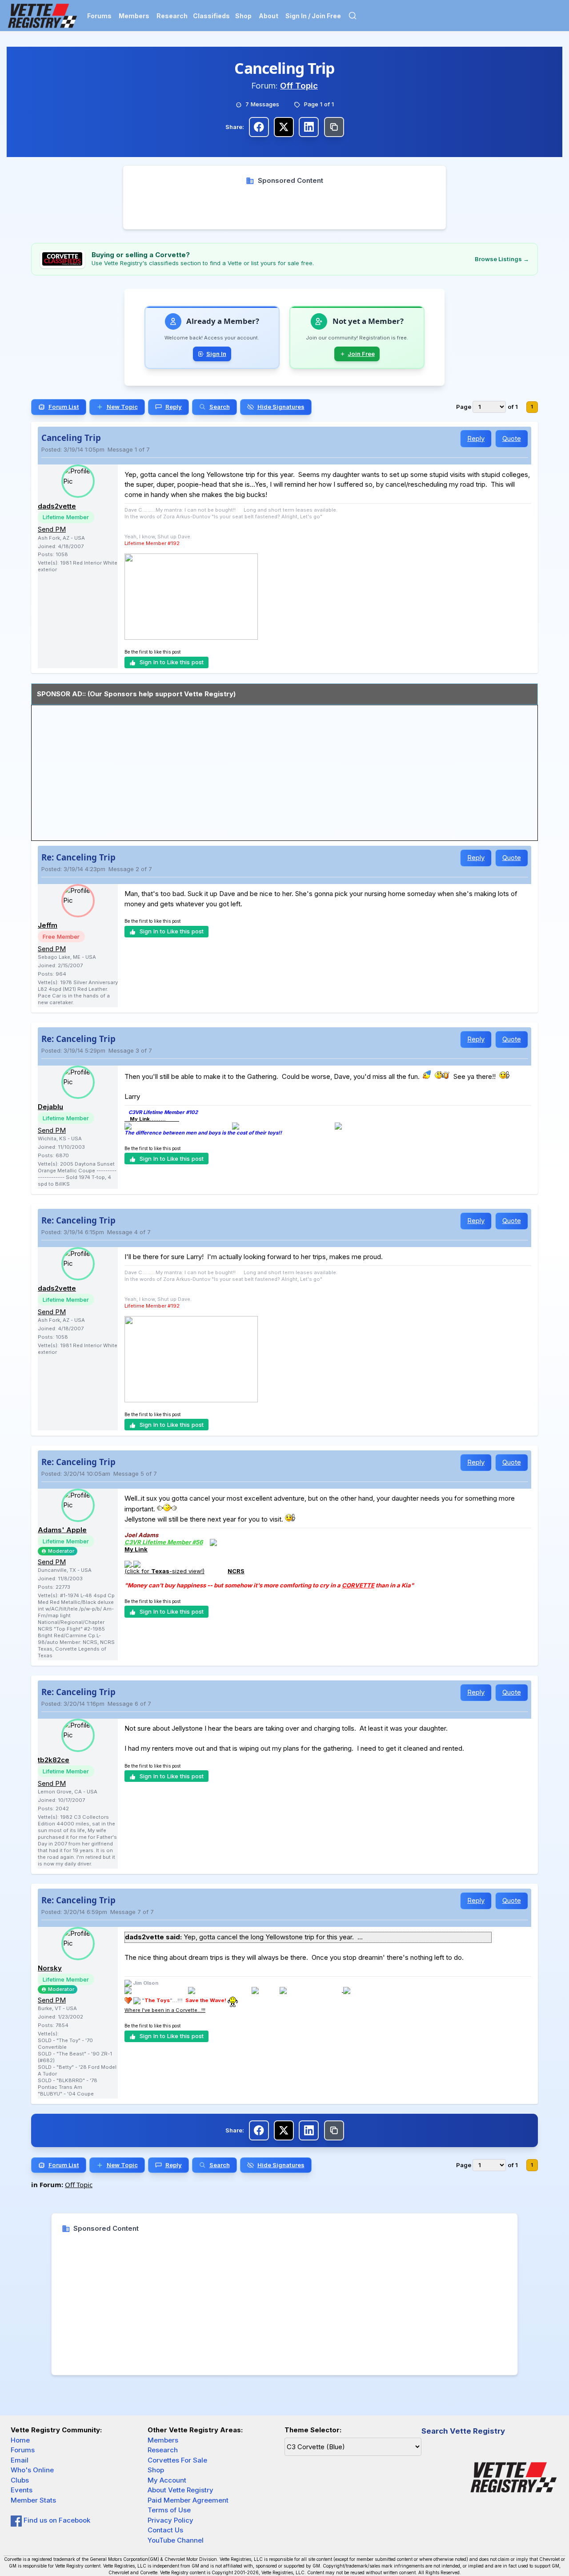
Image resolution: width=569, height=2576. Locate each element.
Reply (476, 438)
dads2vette (57, 506)
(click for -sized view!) (164, 1571)
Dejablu (50, 1107)
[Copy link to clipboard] (334, 127)
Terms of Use (169, 2510)
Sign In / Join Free (313, 16)
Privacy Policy (170, 2520)
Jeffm (48, 925)
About (268, 16)
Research (172, 16)
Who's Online (32, 2470)
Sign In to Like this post (172, 662)
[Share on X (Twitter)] (284, 127)
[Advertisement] (285, 206)
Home (20, 2440)
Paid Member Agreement (188, 2500)
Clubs (20, 2480)
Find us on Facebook (56, 2520)
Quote (512, 438)
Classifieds (211, 16)
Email (20, 2460)
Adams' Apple (62, 1530)
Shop (243, 16)
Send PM (52, 529)
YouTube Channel (176, 2540)
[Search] (353, 16)
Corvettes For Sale (177, 2460)
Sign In (216, 354)
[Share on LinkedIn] (309, 127)
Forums (99, 16)
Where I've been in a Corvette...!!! (165, 2010)
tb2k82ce (54, 1760)
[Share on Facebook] (259, 127)
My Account (167, 2480)
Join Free (361, 354)
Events (22, 2490)
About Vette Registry (180, 2490)
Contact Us (165, 2530)
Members (134, 16)
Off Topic (299, 86)
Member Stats (33, 2500)
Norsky (50, 1968)
